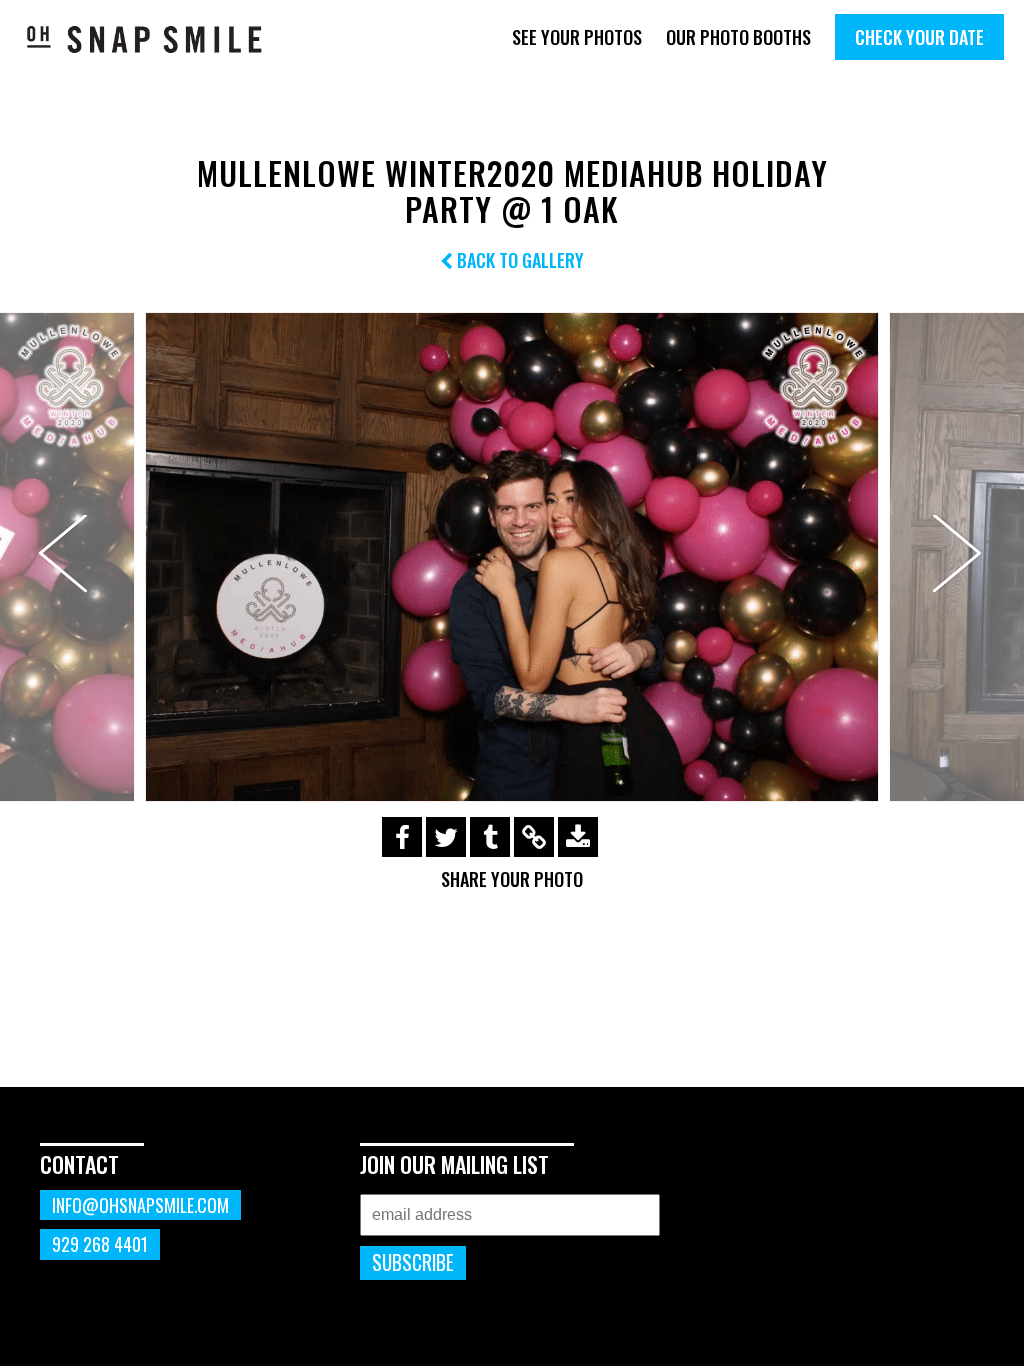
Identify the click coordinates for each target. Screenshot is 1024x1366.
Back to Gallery (518, 260)
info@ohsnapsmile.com (140, 1205)
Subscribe (413, 1262)
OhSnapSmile (145, 39)
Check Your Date (919, 37)
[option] (512, 557)
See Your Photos (577, 37)
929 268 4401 (100, 1244)
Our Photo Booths (738, 37)
